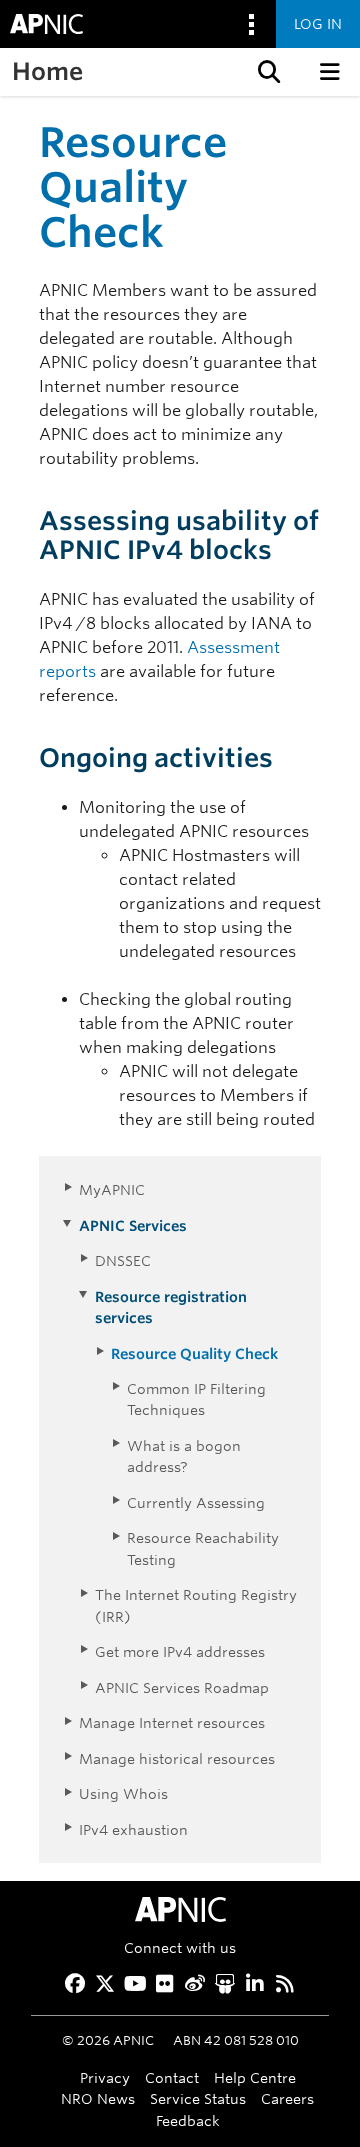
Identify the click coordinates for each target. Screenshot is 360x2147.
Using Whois (123, 1793)
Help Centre (255, 2077)
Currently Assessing (196, 1502)
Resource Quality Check (194, 1353)
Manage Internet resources (172, 1722)
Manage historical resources (177, 1758)
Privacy (105, 2077)
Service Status (198, 2098)
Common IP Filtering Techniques (196, 1399)
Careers (287, 2098)
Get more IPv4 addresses (180, 1651)
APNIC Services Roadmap (182, 1687)
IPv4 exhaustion (133, 1829)
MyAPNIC (112, 1189)
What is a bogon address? (184, 1456)
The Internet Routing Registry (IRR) (196, 1605)
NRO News (98, 2098)
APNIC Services (133, 1225)
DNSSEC (123, 1260)
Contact (172, 2077)
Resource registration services (171, 1307)
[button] (267, 72)
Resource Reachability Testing (203, 1548)
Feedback (188, 2120)
